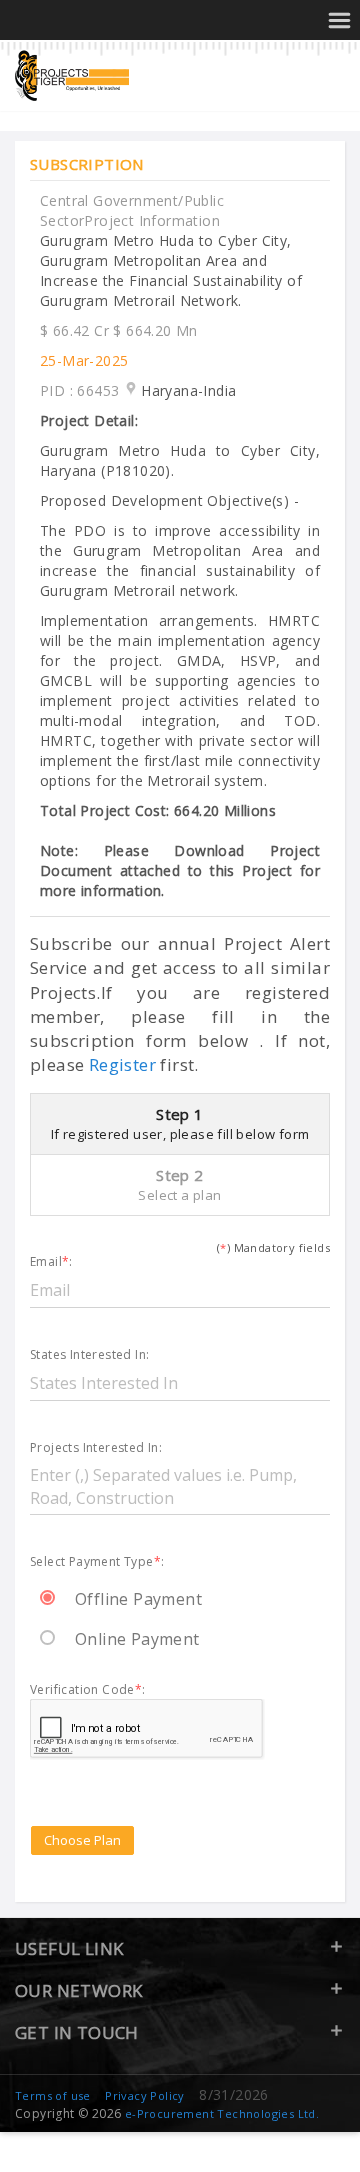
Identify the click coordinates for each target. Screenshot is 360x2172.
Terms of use (53, 2095)
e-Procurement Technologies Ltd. (222, 2113)
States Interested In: (89, 1355)
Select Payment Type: (97, 1562)
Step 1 (180, 1123)
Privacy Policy (145, 2095)
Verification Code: (88, 1690)
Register (122, 1064)
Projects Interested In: (96, 1448)
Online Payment (137, 1639)
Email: (51, 1262)
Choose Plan (82, 1840)
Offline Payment (138, 1599)
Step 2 (179, 1184)
